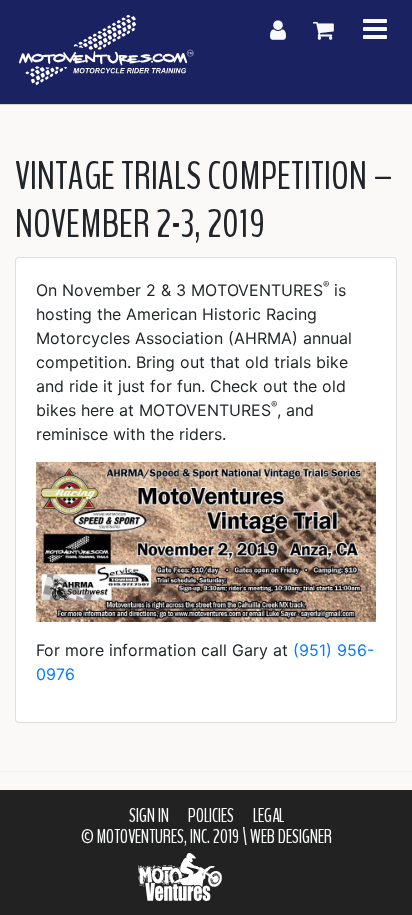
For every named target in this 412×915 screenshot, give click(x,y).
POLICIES (211, 816)
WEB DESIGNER (291, 837)
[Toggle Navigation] (375, 30)
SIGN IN (149, 816)
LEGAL (268, 816)
